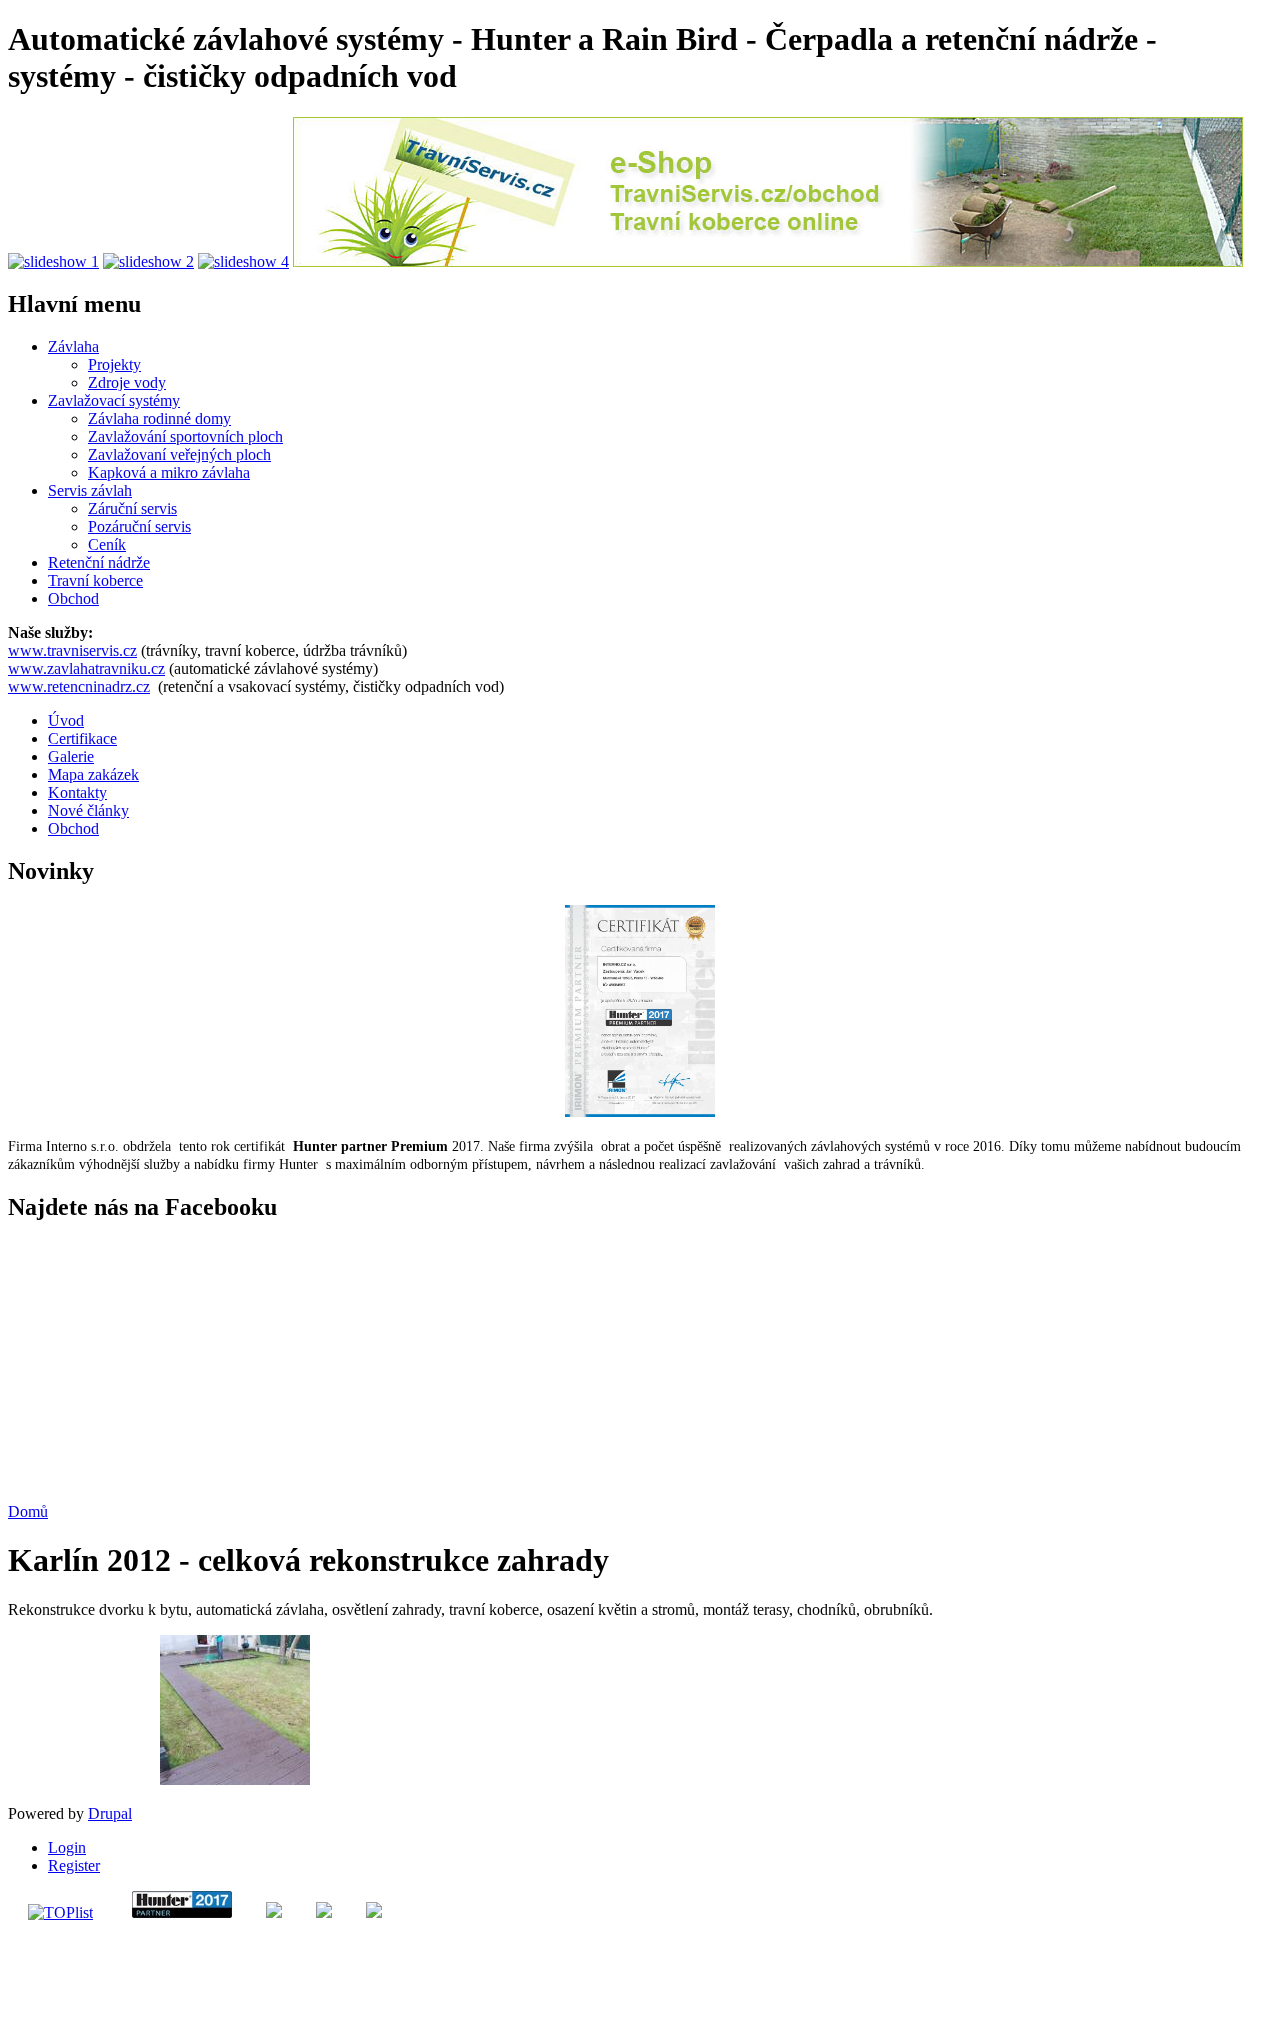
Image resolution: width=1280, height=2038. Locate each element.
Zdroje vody (127, 382)
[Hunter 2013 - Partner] (640, 1111)
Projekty (114, 364)
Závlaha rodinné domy (159, 418)
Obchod (73, 598)
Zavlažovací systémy (114, 400)
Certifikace (82, 738)
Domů (28, 1511)
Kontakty (77, 792)
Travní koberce (95, 580)
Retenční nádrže (99, 562)
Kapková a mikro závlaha (169, 472)
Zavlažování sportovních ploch (185, 436)
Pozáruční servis (139, 526)
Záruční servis (132, 508)
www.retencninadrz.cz (79, 686)
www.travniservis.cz (72, 650)
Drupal (110, 1813)
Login (67, 1847)
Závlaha (73, 346)
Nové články (88, 810)
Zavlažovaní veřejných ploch (179, 454)
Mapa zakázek (93, 774)
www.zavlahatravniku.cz (86, 668)
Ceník (107, 544)
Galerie (71, 756)
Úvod (66, 720)
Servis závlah (90, 490)
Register (74, 1865)
